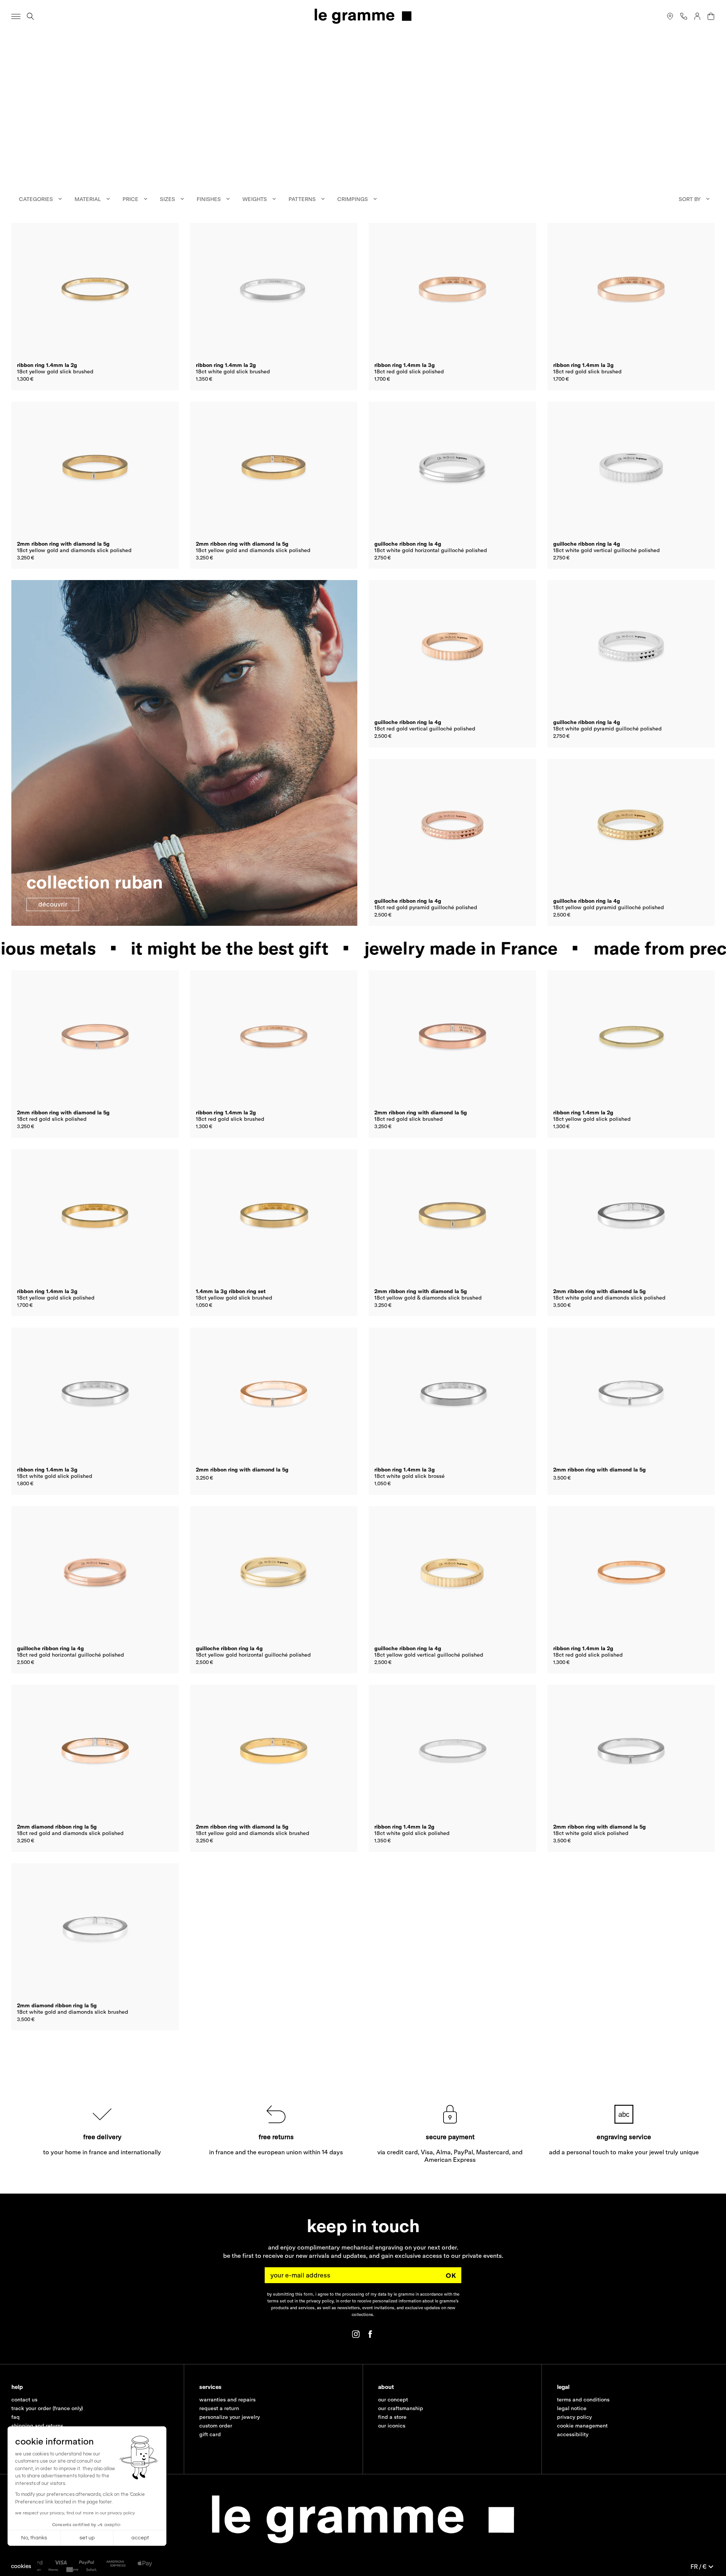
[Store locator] (670, 16)
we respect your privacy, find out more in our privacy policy (75, 2513)
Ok (451, 2275)
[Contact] (684, 16)
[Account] (697, 16)
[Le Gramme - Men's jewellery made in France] (363, 16)
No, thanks (34, 2538)
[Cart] (711, 16)
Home (17, 42)
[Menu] (16, 16)
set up (87, 2538)
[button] (21, 2566)
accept (140, 2538)
